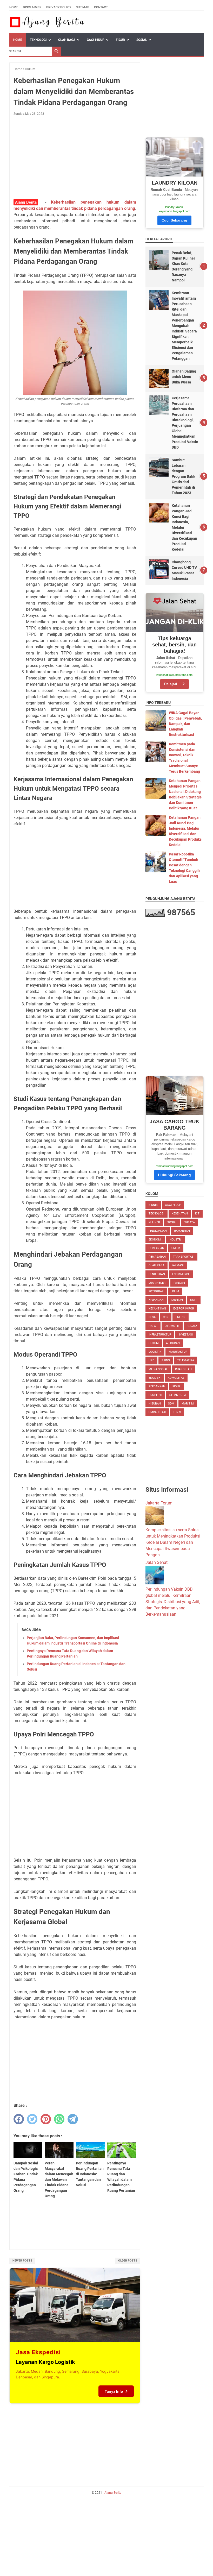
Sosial (142, 40)
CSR (166, 1317)
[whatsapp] (59, 2119)
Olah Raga (67, 40)
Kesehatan (180, 1214)
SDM (171, 1404)
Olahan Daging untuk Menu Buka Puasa (184, 377)
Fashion (177, 1300)
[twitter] (32, 2119)
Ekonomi (155, 1240)
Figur (120, 40)
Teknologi (38, 40)
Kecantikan (157, 1309)
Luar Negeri (157, 1283)
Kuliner (154, 1222)
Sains (166, 1360)
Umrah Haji (157, 1412)
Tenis (177, 1412)
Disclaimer (32, 7)
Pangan (179, 1283)
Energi (181, 1317)
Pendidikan (157, 1274)
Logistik (155, 1352)
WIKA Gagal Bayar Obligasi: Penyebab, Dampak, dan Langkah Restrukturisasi (185, 724)
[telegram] (73, 2119)
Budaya (192, 1326)
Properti (155, 1395)
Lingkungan (158, 1231)
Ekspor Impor (184, 1309)
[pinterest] (46, 2119)
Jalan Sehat (157, 1562)
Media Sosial (158, 1369)
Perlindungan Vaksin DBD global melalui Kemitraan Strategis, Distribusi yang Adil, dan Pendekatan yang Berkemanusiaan (173, 1602)
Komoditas (176, 1378)
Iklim (175, 1291)
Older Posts (128, 2261)
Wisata (190, 1222)
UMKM (176, 1248)
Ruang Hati (183, 1369)
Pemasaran (157, 1257)
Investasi (186, 1335)
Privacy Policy (59, 7)
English (155, 1378)
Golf (194, 1300)
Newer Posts (22, 2261)
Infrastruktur (160, 1335)
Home (14, 7)
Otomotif (172, 1326)
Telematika (186, 1360)
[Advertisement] (75, 159)
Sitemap (83, 7)
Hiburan (155, 1404)
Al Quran (173, 1343)
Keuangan (156, 1300)
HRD (151, 1360)
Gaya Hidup (96, 40)
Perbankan (157, 1386)
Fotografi (156, 1291)
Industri (175, 1240)
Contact (101, 7)
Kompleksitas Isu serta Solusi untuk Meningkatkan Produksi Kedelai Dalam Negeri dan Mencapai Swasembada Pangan (173, 1542)
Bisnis (153, 1205)
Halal (153, 1326)
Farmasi (178, 1265)
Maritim (188, 1404)
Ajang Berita (113, 2493)
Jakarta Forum (159, 1503)
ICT (197, 1214)
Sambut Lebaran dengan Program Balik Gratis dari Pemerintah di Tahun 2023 (183, 476)
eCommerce (181, 1274)
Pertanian (156, 1248)
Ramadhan (182, 1231)
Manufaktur (178, 1352)
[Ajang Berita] (47, 22)
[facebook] (19, 2119)
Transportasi (184, 1257)
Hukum (154, 1343)
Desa (152, 1317)
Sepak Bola (178, 1395)
